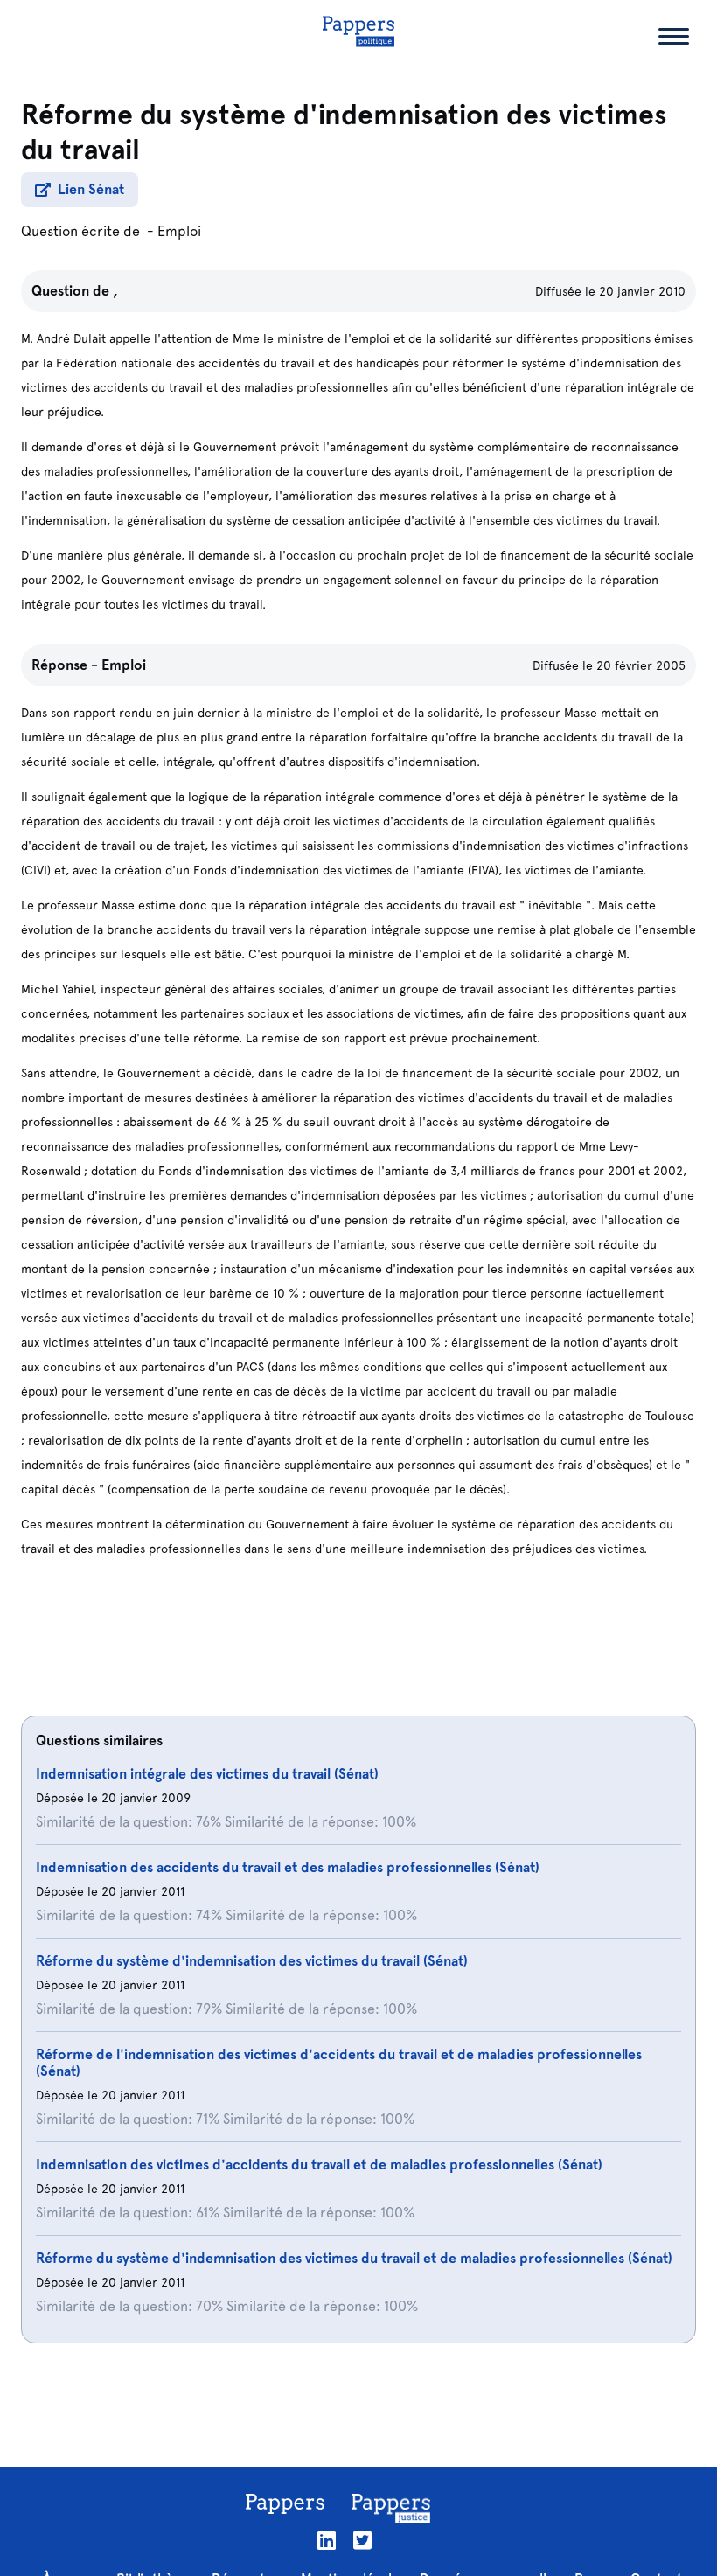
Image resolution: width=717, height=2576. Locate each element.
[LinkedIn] (327, 2541)
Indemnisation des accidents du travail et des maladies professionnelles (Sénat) (288, 1867)
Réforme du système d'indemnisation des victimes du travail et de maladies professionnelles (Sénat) (354, 2258)
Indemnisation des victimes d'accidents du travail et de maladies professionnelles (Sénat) (319, 2165)
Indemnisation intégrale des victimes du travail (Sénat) (207, 1774)
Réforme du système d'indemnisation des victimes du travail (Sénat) (252, 1961)
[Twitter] (362, 2541)
